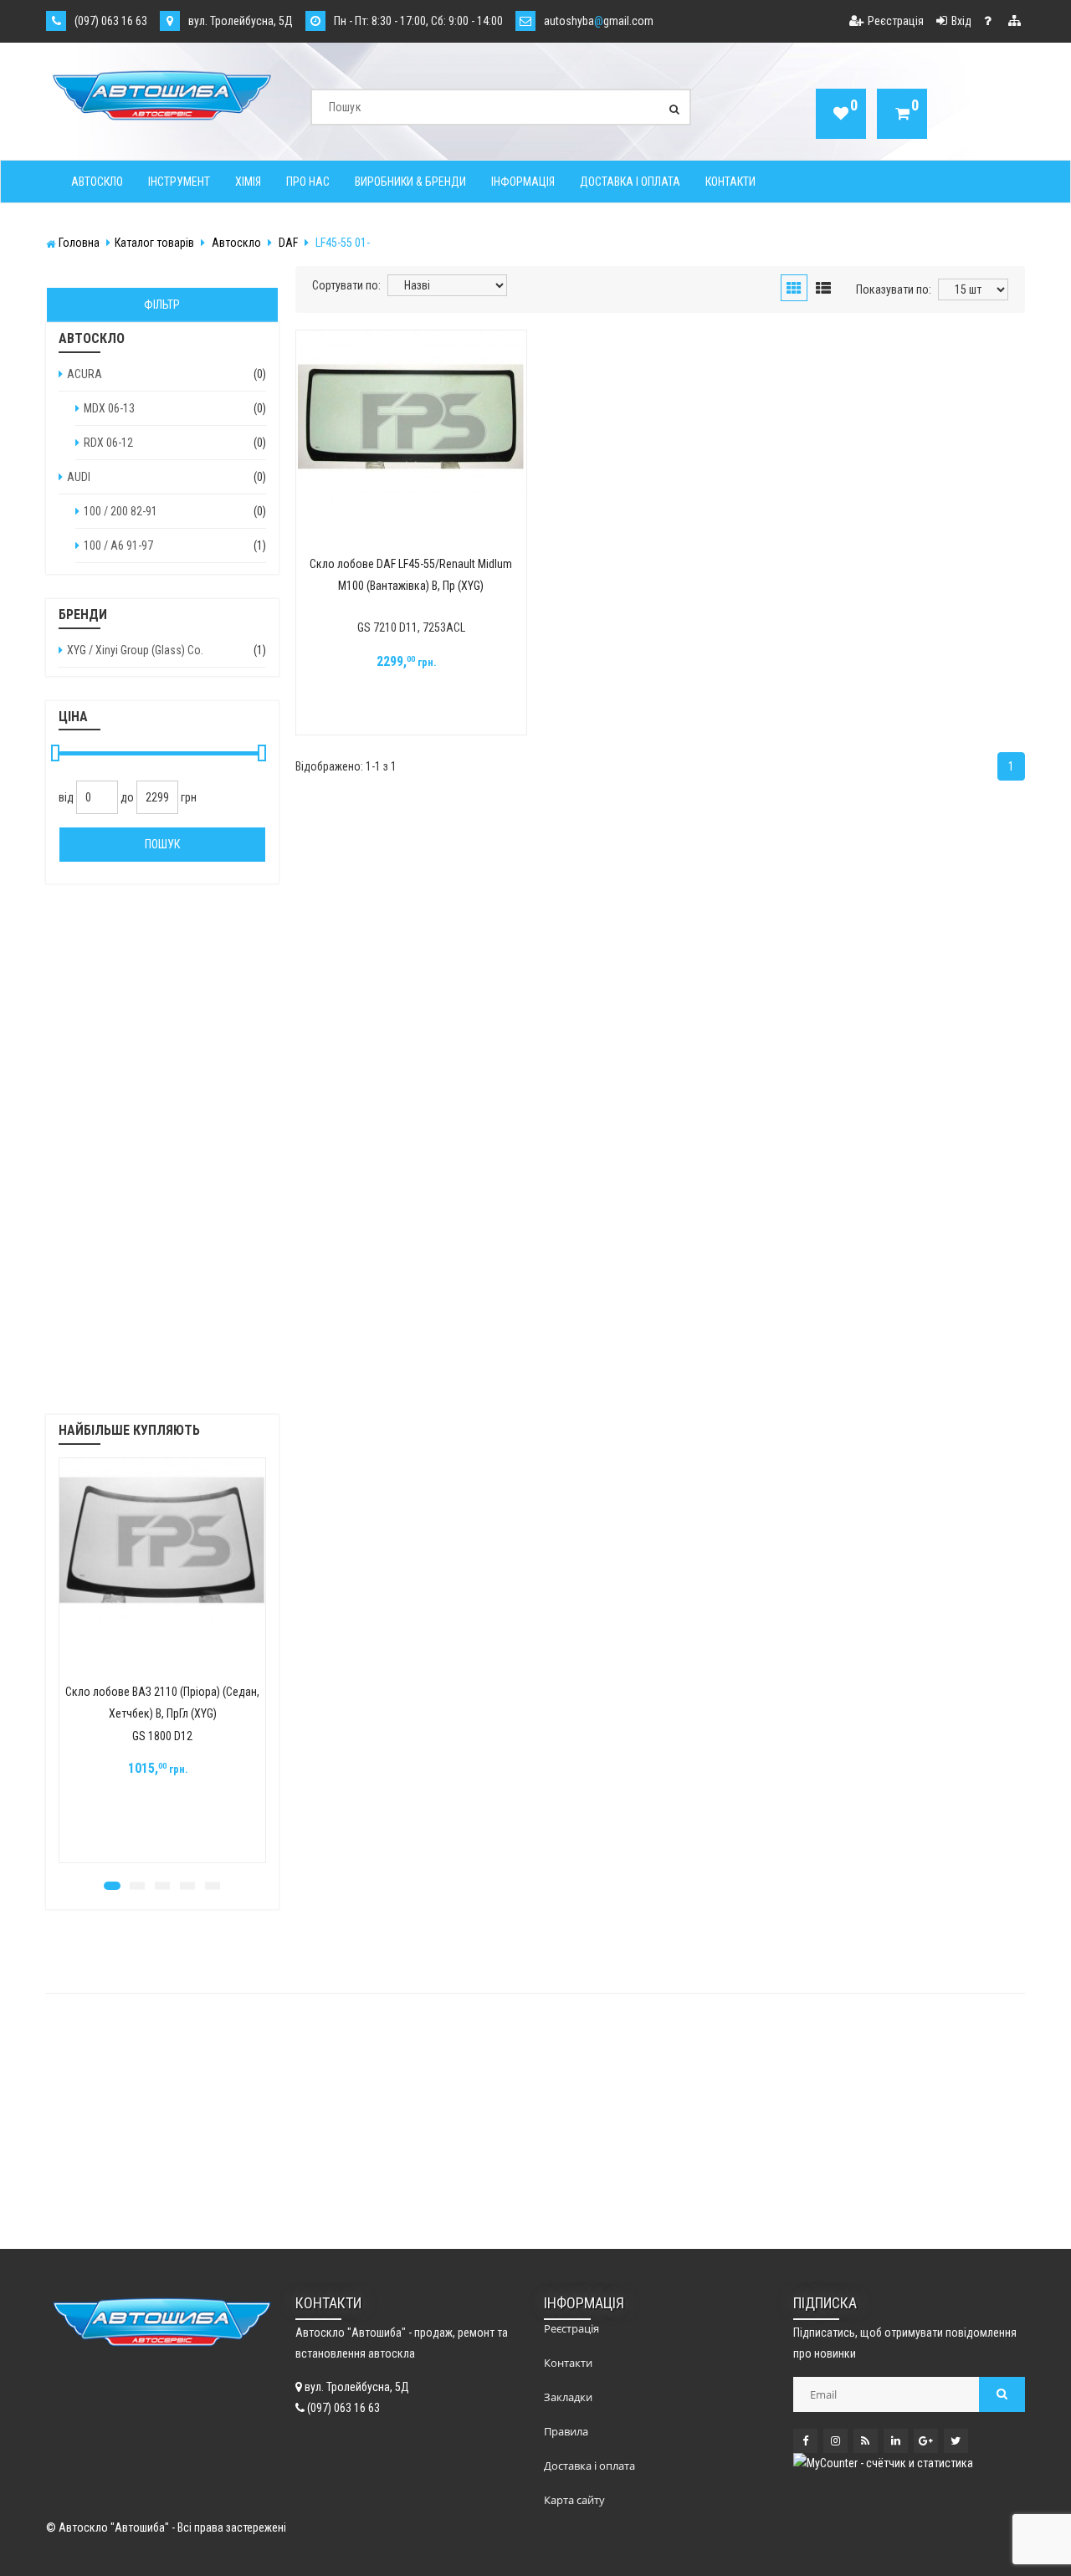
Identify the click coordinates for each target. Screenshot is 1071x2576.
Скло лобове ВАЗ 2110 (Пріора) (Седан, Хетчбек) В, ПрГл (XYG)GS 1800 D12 (162, 1714)
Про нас (308, 182)
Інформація (523, 182)
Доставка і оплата (630, 182)
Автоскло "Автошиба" (114, 2527)
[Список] (823, 289)
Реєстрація (896, 21)
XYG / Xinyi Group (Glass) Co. (135, 650)
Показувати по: (894, 289)
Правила (566, 2431)
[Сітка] (794, 289)
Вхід (961, 21)
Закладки (568, 2397)
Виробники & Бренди (410, 182)
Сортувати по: (346, 285)
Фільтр (162, 305)
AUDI (79, 477)
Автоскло (97, 182)
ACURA (85, 374)
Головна (79, 243)
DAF (288, 243)
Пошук (162, 844)
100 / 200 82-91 (120, 511)
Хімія (248, 182)
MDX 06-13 (109, 408)
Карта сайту (574, 2500)
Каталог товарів (154, 243)
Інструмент (179, 182)
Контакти (730, 182)
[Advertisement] (162, 1160)
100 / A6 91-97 (118, 545)
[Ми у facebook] (805, 2441)
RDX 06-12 (108, 443)
